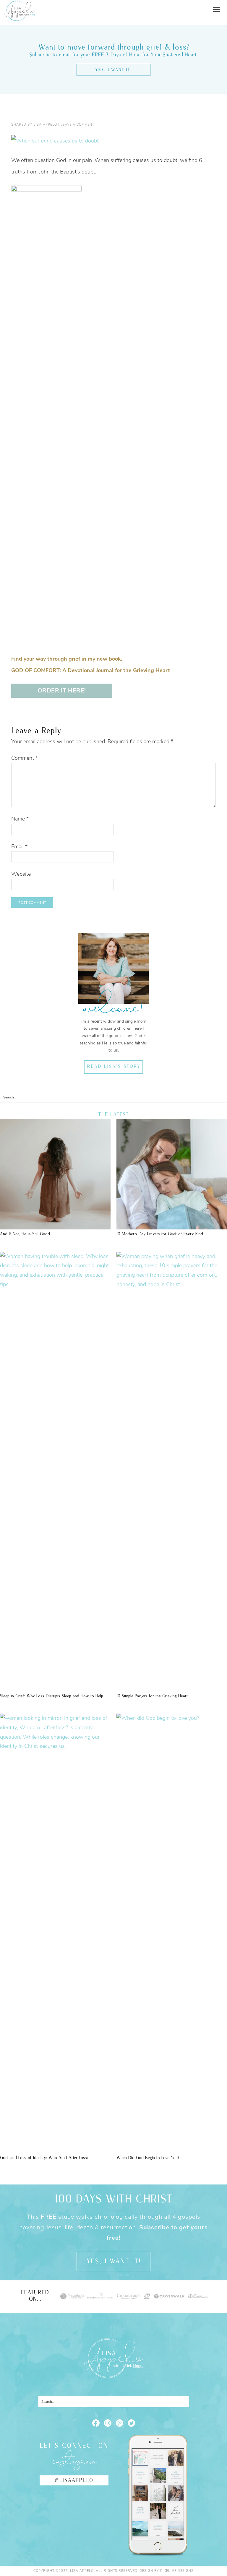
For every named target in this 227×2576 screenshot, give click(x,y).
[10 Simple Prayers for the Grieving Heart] (172, 1284)
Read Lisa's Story (114, 1067)
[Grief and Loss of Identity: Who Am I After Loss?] (55, 1746)
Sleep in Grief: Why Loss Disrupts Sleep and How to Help (52, 1696)
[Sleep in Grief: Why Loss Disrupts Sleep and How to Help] (55, 1284)
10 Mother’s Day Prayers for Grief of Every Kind (160, 1234)
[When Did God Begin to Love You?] (172, 1718)
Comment (25, 758)
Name (20, 819)
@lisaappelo (74, 2480)
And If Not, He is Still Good (25, 1234)
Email (19, 846)
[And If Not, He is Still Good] (55, 1226)
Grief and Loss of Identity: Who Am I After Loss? (44, 2158)
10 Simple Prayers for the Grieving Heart (152, 1696)
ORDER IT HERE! (62, 691)
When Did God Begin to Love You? (148, 2158)
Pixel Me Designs (177, 2571)
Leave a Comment (77, 125)
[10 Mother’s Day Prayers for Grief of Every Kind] (172, 1226)
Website (21, 874)
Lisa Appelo (20, 5)
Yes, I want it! (114, 70)
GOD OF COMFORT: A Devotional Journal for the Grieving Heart (91, 670)
